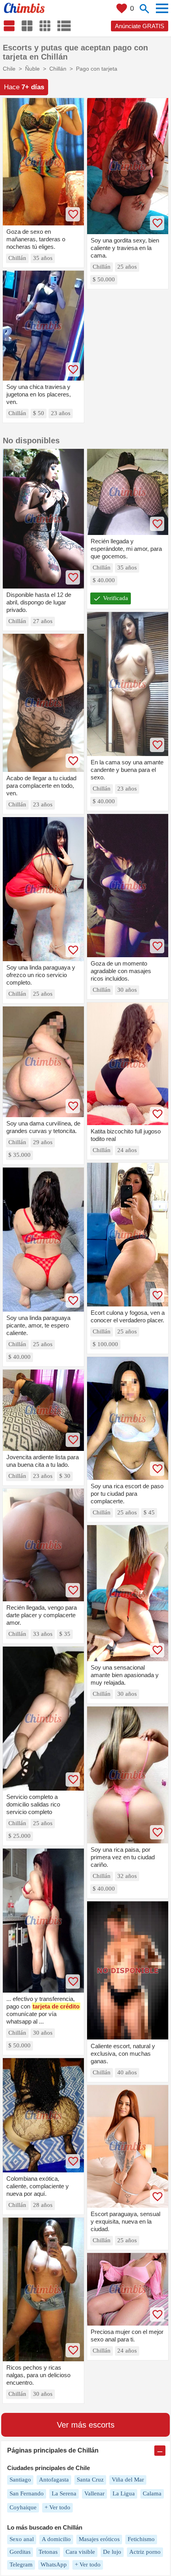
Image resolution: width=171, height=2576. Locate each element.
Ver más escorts (86, 2425)
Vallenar (94, 2493)
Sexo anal (22, 2539)
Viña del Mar (128, 2480)
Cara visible (80, 2552)
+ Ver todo (57, 2507)
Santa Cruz (90, 2480)
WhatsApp (54, 2564)
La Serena (64, 2493)
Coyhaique (23, 2507)
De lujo (112, 2552)
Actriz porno (145, 2552)
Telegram (21, 2564)
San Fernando (27, 2493)
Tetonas (48, 2552)
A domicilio (56, 2539)
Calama (152, 2493)
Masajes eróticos (99, 2539)
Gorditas (20, 2552)
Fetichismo (141, 2539)
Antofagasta (54, 2480)
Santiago (20, 2480)
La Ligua (124, 2493)
